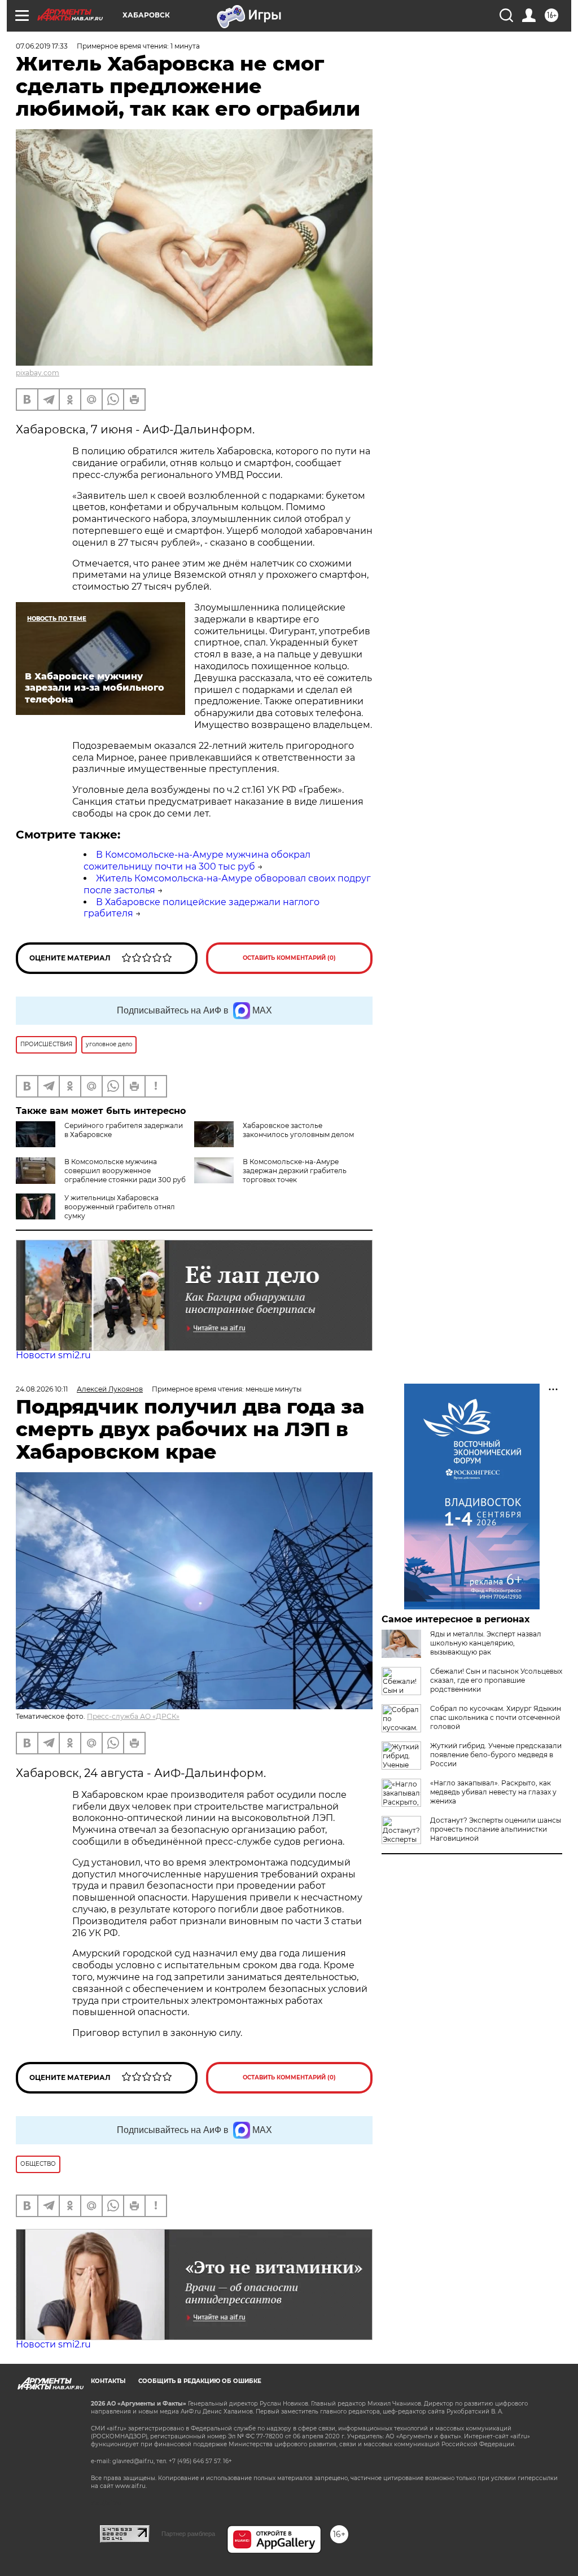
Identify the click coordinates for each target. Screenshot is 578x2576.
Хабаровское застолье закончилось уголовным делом (298, 1130)
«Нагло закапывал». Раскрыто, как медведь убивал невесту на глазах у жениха (493, 1792)
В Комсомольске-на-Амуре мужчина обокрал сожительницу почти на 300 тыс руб (197, 861)
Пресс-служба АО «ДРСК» (133, 1716)
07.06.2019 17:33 (42, 46)
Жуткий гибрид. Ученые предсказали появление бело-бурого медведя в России (496, 1755)
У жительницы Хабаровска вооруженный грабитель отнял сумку (120, 1207)
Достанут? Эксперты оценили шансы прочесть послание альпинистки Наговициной (496, 1829)
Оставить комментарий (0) (289, 958)
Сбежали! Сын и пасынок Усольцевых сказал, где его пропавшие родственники (496, 1680)
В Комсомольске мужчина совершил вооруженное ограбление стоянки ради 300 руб (125, 1171)
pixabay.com (38, 373)
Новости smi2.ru (53, 1355)
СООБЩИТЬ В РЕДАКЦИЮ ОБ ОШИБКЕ (200, 2381)
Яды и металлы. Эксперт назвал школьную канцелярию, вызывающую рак (486, 1643)
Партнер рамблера (188, 2534)
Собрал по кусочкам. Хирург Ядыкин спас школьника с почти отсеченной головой (496, 1717)
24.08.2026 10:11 (42, 1389)
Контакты (108, 2381)
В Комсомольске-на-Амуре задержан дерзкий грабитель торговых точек (295, 1171)
